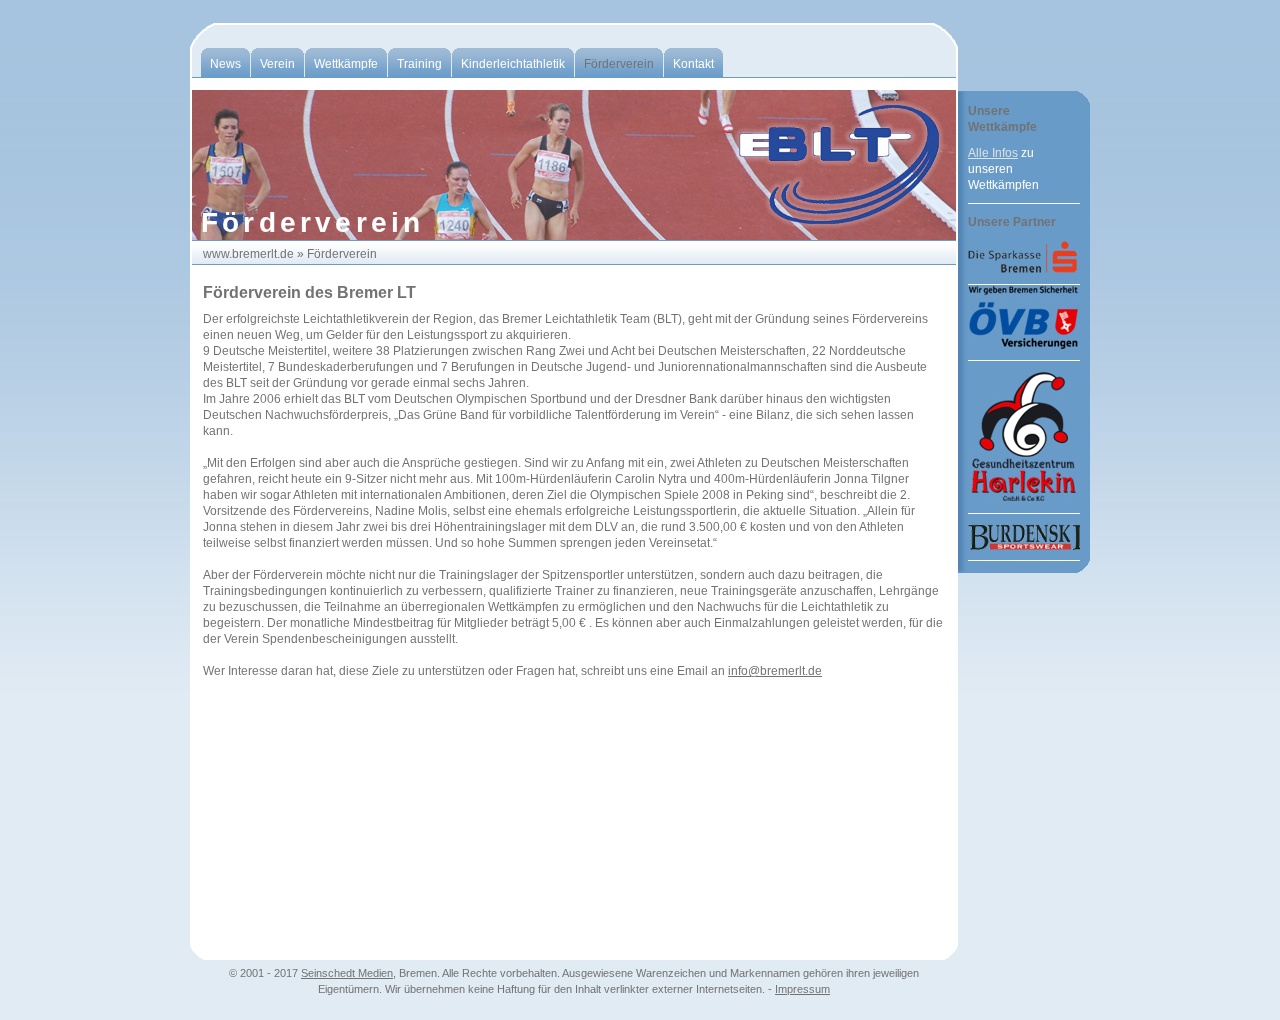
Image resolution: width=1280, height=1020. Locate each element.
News (225, 64)
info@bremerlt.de (775, 671)
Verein (277, 64)
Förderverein (619, 64)
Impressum (802, 989)
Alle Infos (993, 153)
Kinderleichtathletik (513, 64)
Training (419, 64)
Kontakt (693, 64)
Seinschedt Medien (347, 973)
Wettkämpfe (346, 64)
